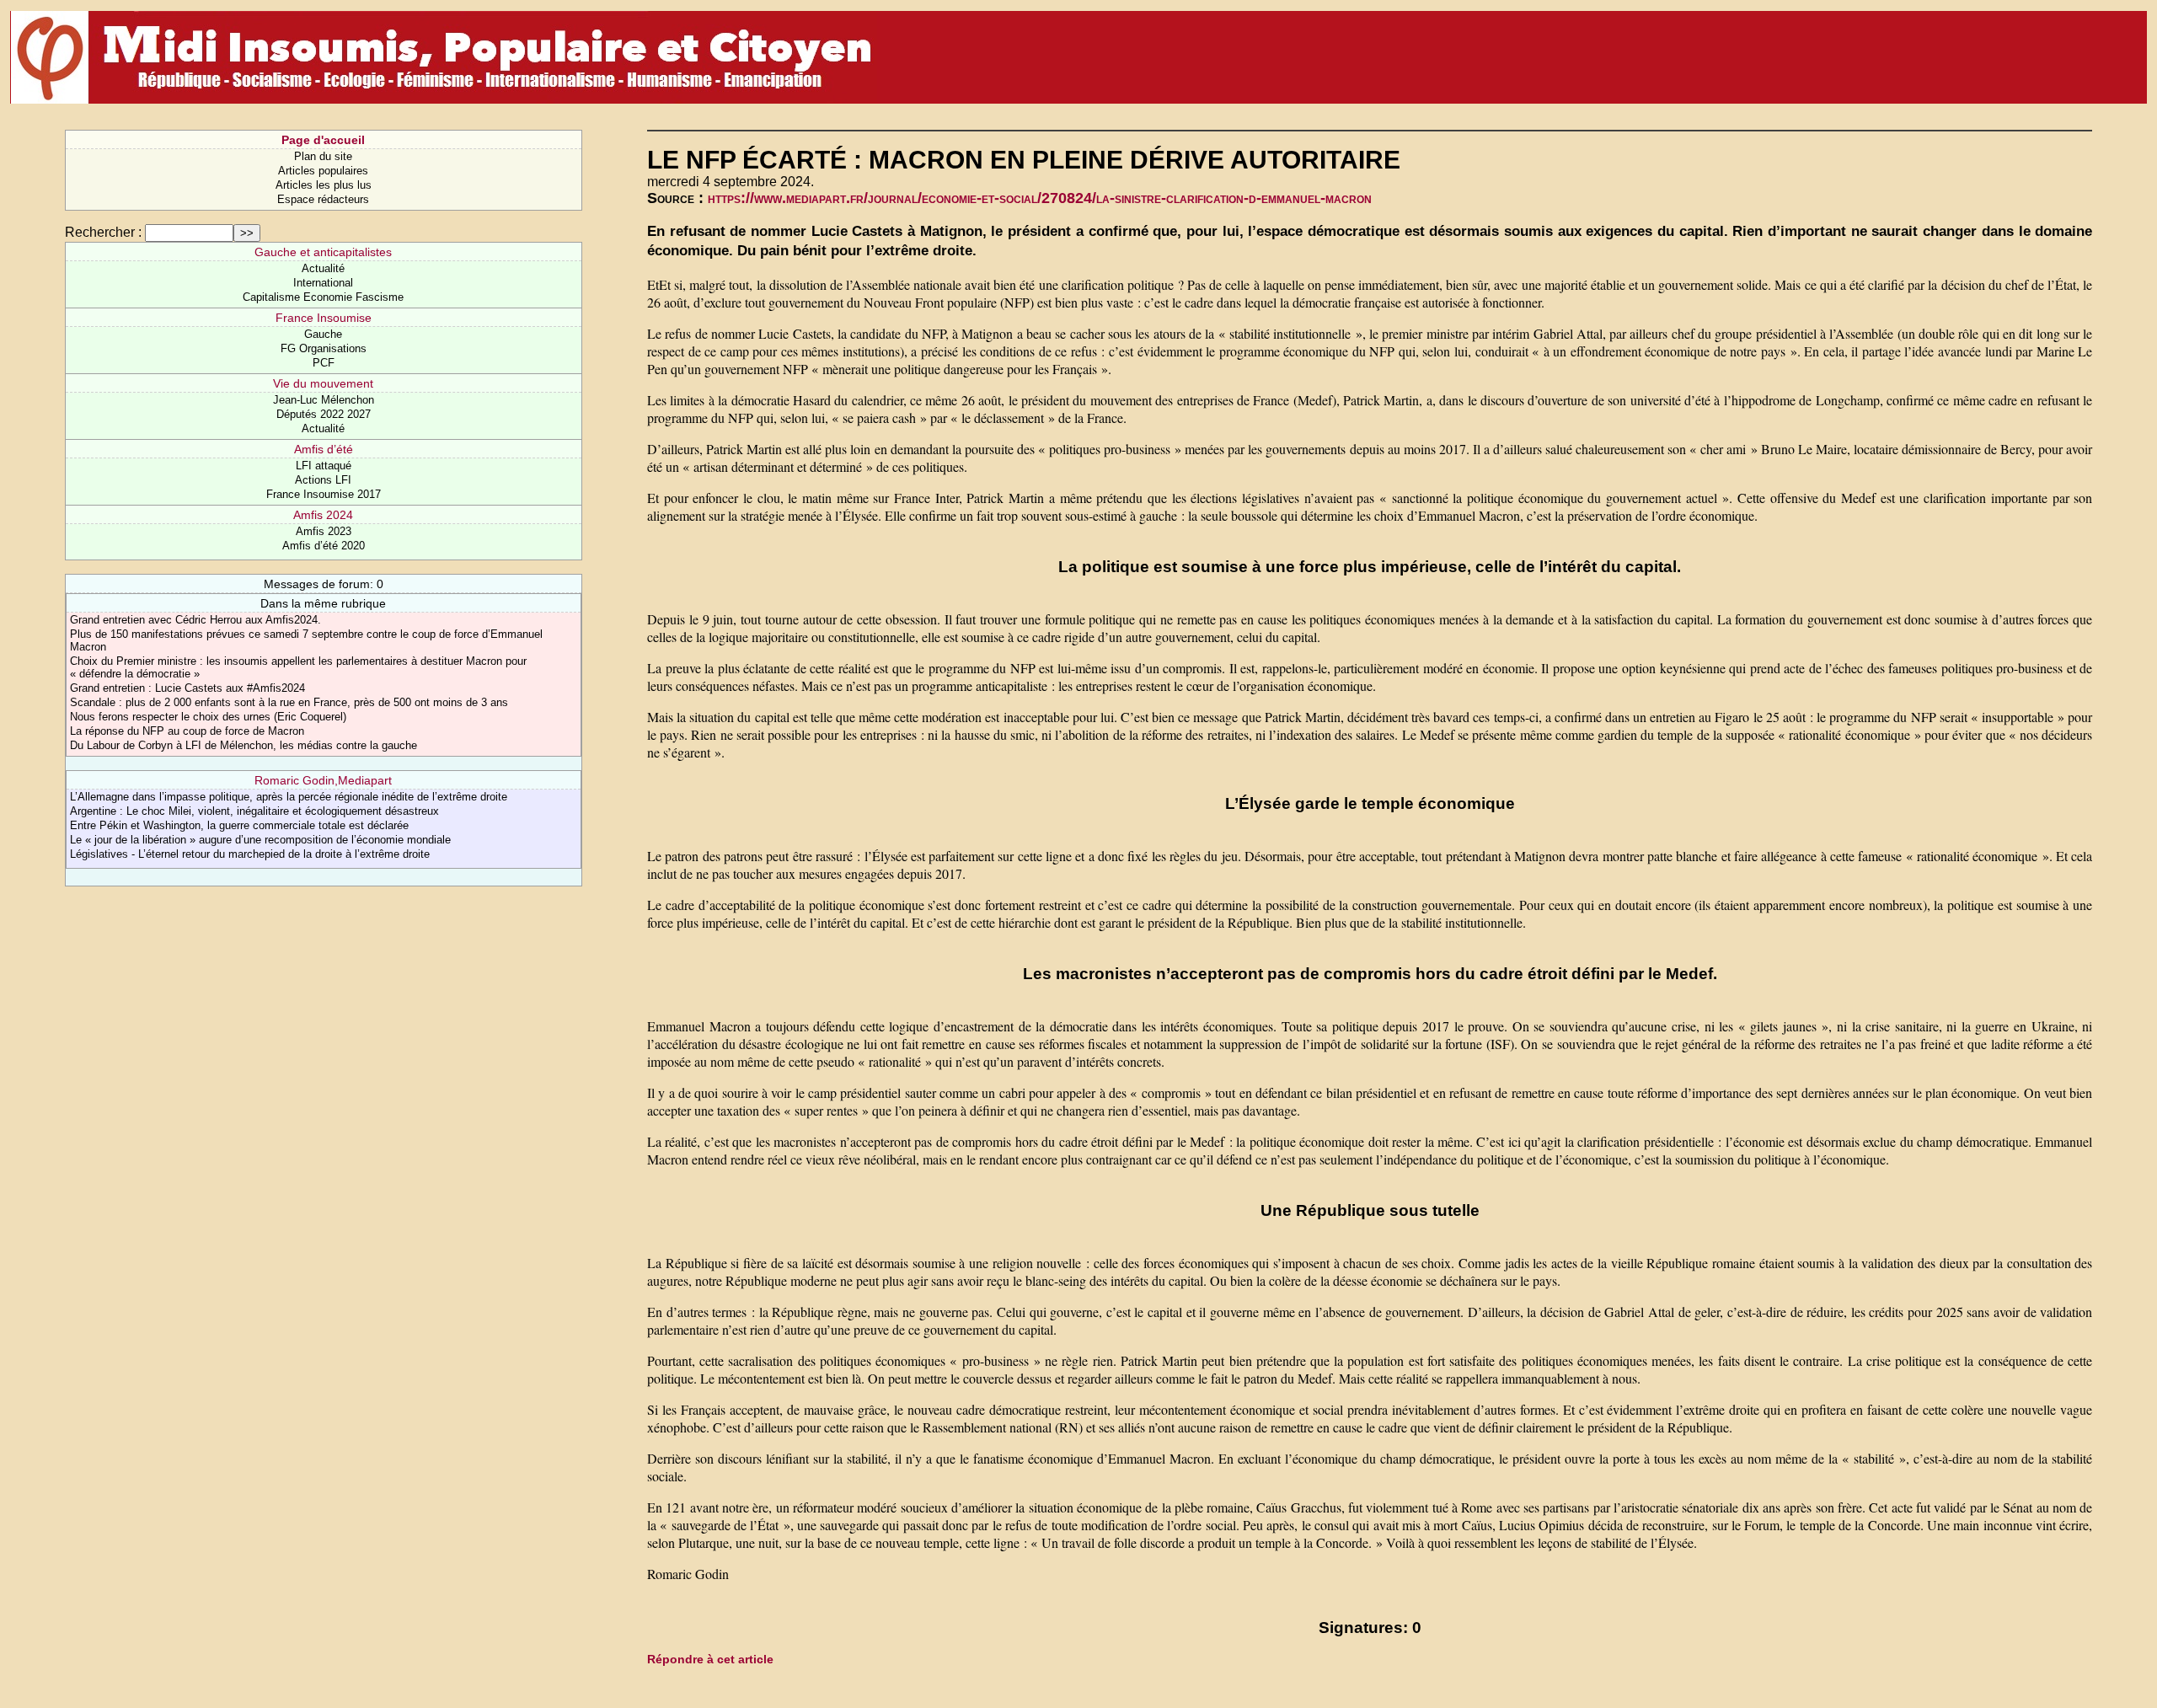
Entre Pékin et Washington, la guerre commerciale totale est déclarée (239, 825)
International (323, 283)
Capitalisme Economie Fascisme (323, 297)
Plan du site (323, 156)
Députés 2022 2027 (324, 414)
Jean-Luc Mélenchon (324, 400)
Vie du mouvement (323, 383)
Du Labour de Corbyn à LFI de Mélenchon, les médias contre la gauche (244, 745)
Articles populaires (323, 171)
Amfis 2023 (324, 531)
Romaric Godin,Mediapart (323, 780)
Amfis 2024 (323, 515)
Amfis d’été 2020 (324, 546)
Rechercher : (103, 232)
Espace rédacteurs (323, 199)
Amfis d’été (324, 449)
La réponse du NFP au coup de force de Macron (187, 731)
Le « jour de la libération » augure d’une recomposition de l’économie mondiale (260, 840)
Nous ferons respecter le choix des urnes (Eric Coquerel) (208, 717)
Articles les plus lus (324, 185)
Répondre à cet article (710, 1659)
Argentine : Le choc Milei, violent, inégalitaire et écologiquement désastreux (254, 811)
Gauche (323, 334)
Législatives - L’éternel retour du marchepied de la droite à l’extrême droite (250, 854)
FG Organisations (324, 348)
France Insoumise (324, 318)
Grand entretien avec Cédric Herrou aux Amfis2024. (195, 620)
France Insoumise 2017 (324, 494)
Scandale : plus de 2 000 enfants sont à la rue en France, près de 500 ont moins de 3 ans (289, 702)
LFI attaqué (324, 466)
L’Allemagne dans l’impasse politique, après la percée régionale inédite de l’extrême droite (289, 797)
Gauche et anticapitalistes (323, 252)
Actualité (323, 268)
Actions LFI (323, 480)
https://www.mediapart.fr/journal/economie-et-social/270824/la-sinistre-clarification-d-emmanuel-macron (1040, 198)
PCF (324, 363)
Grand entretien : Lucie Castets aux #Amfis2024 (187, 688)
